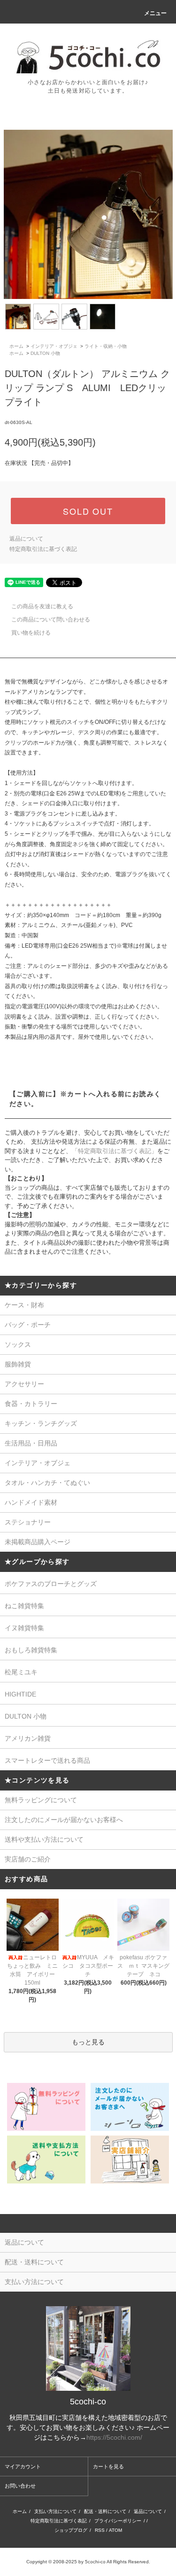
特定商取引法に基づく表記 (43, 549)
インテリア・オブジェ (54, 346)
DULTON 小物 (45, 353)
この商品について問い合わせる (51, 620)
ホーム (16, 346)
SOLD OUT (88, 511)
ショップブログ (71, 2530)
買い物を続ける (31, 633)
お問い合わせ (20, 2486)
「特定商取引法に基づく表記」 (115, 1151)
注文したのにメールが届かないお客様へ (64, 1820)
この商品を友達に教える (42, 606)
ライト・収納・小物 (106, 346)
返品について (26, 539)
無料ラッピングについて (41, 1800)
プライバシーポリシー (118, 2521)
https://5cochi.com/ (114, 2437)
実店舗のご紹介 (28, 1859)
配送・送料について (105, 2511)
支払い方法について (55, 2511)
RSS (100, 2530)
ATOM (115, 2530)
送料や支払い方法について (44, 1839)
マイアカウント (23, 2466)
